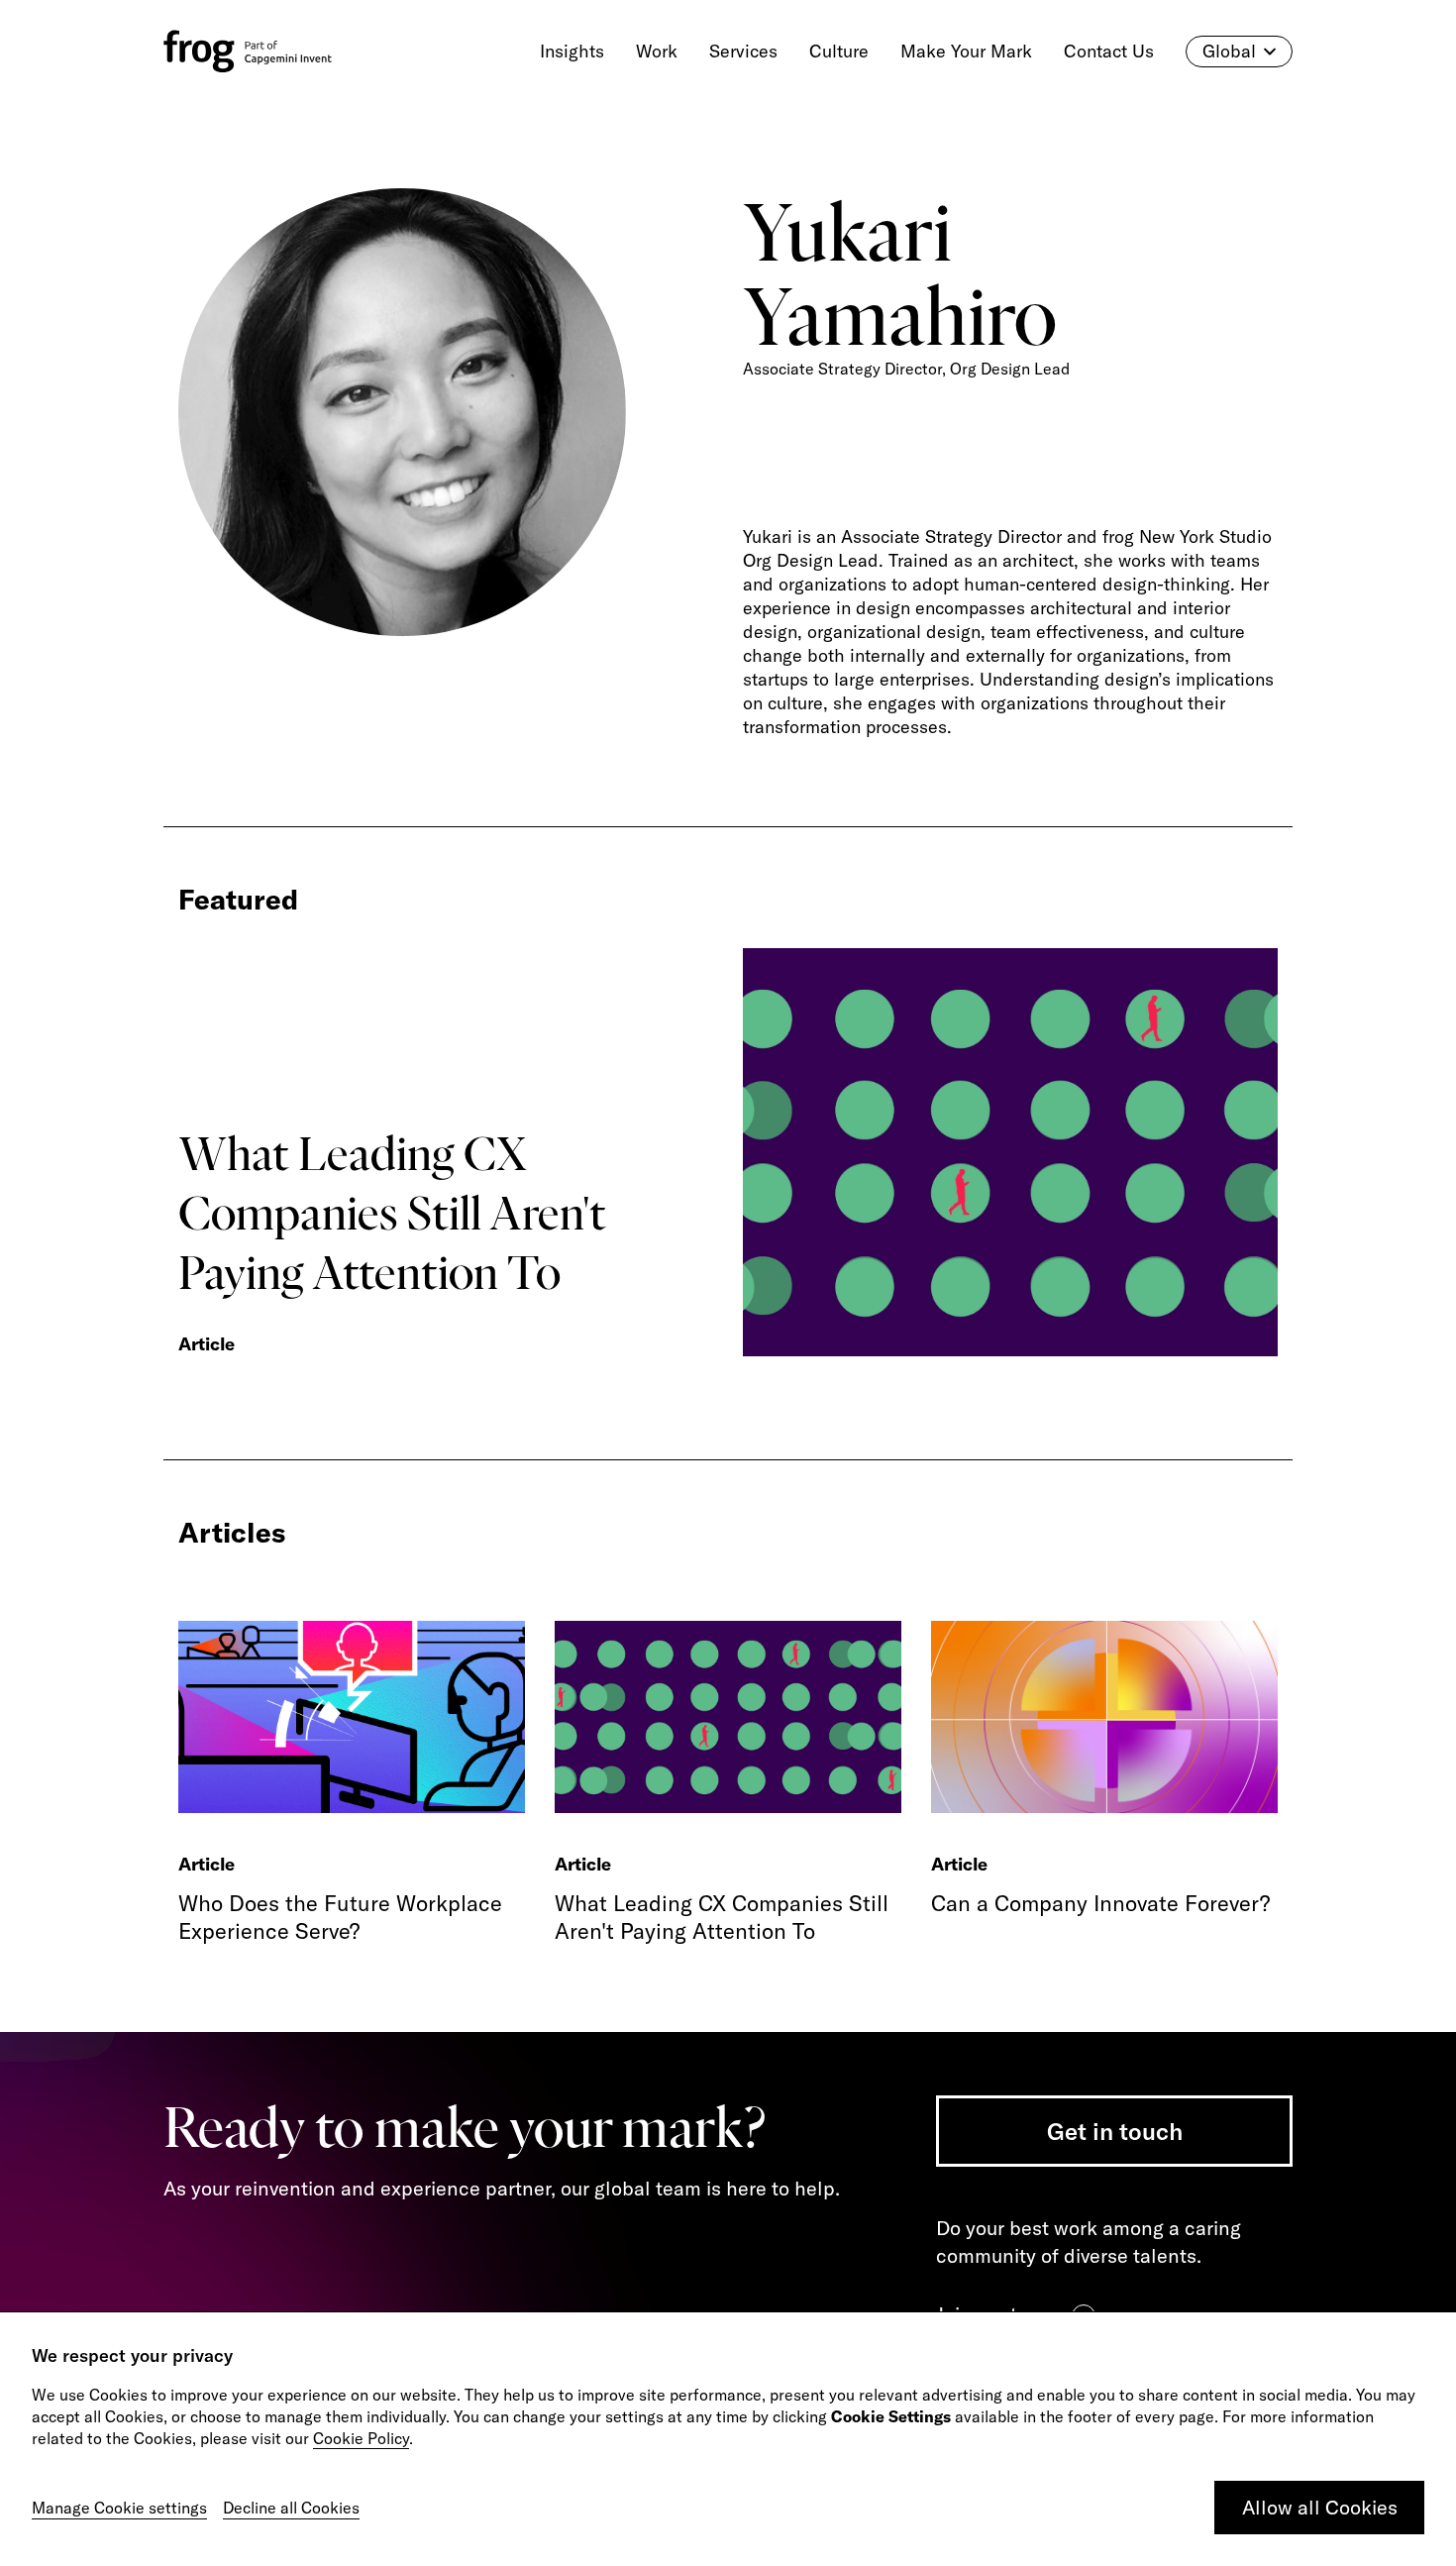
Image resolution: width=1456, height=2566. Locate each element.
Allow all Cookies (1320, 2507)
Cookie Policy (361, 2438)
